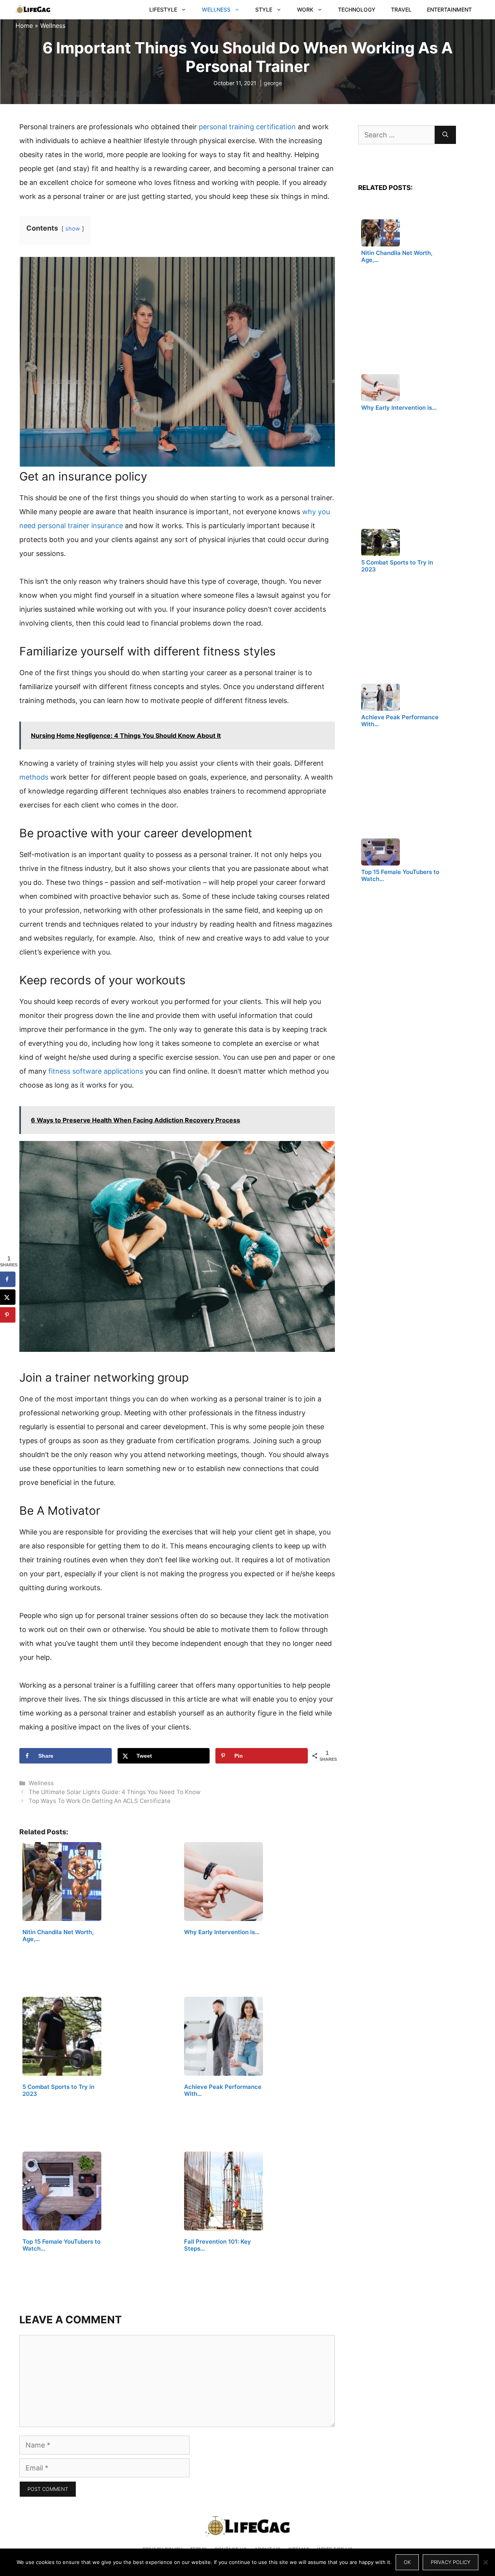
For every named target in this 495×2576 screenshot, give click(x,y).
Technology (357, 9)
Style (264, 9)
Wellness (216, 9)
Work (305, 9)
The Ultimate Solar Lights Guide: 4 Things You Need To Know (114, 1792)
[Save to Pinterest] (8, 1315)
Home (24, 26)
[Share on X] (8, 1297)
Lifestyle (163, 9)
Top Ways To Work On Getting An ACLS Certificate (100, 1801)
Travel (401, 9)
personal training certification (247, 127)
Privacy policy (451, 2562)
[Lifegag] (33, 10)
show (73, 228)
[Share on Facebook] (8, 1279)
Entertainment (449, 9)
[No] (485, 2562)
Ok (407, 2562)
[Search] (445, 135)
